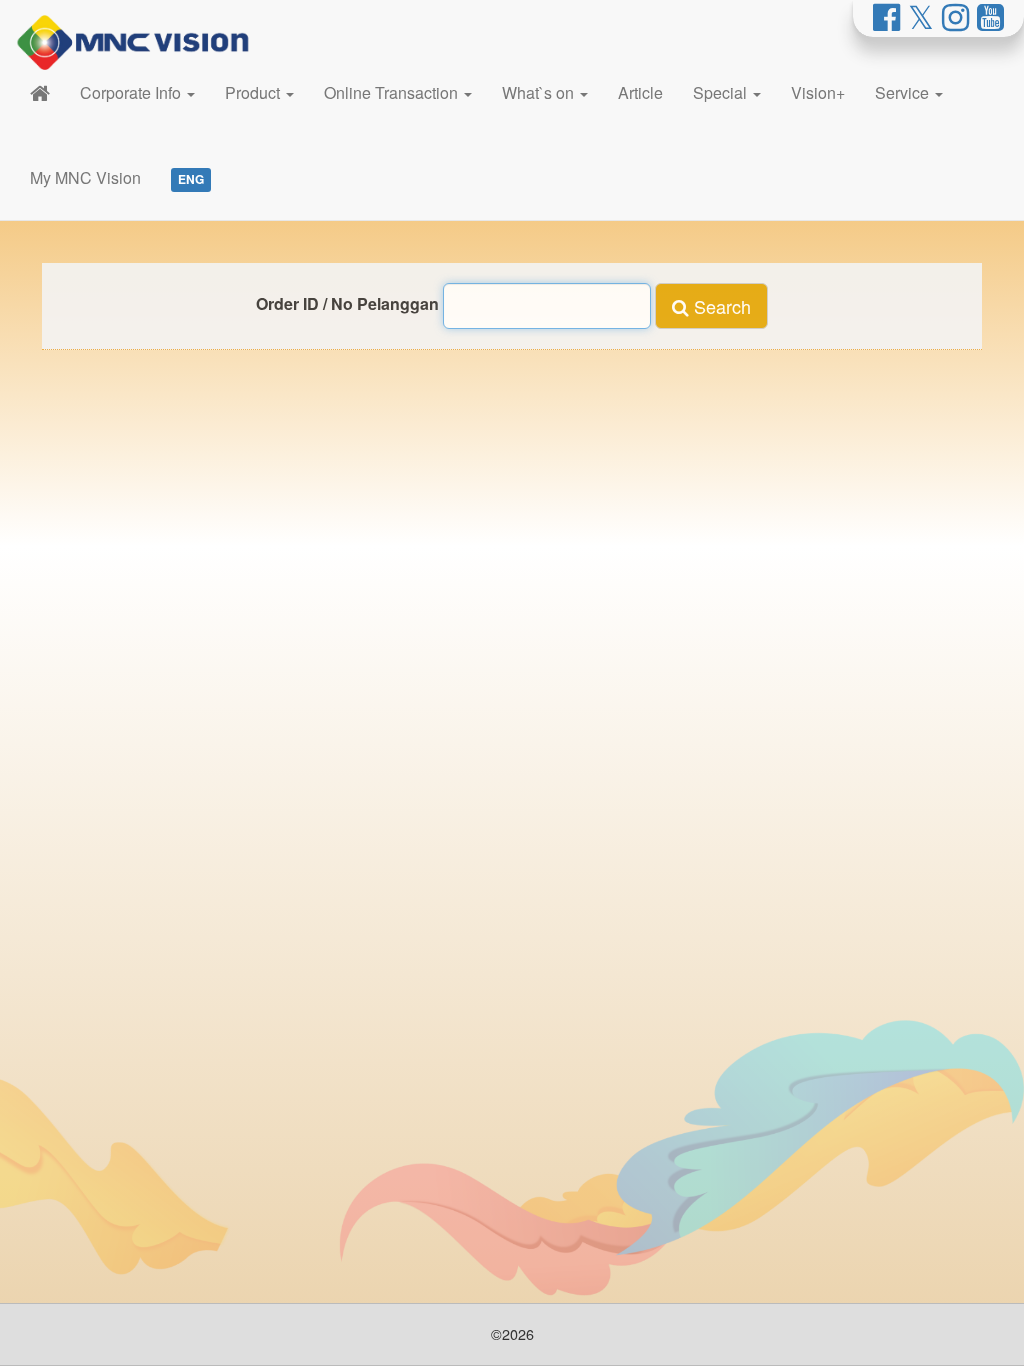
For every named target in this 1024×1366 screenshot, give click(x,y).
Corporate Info (132, 92)
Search (720, 306)
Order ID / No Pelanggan (347, 304)
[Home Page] (40, 92)
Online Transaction (393, 92)
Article (640, 92)
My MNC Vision (85, 177)
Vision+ (818, 92)
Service (904, 92)
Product (254, 92)
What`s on (540, 92)
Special (722, 92)
